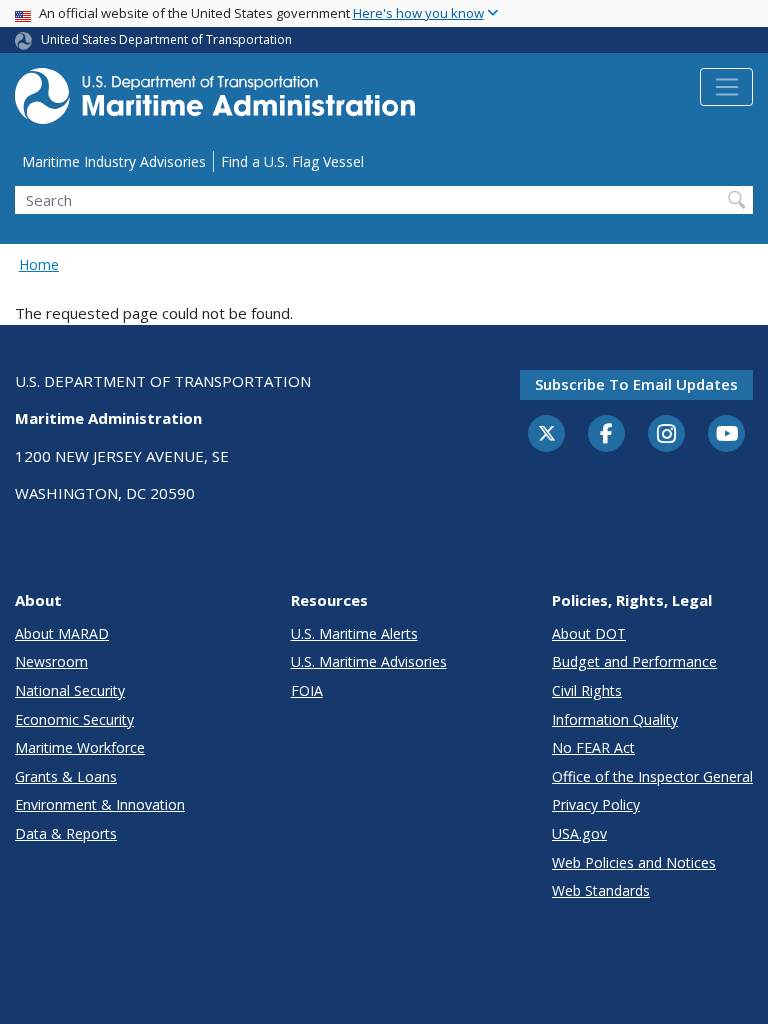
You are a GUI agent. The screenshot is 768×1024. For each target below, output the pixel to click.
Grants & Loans (66, 776)
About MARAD (62, 633)
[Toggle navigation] (726, 87)
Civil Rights (587, 690)
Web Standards (601, 890)
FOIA (307, 690)
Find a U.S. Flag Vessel (292, 161)
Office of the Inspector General (652, 776)
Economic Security (74, 719)
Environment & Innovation (100, 804)
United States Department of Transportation (166, 39)
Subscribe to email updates (636, 384)
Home (39, 264)
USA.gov (579, 833)
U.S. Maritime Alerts (354, 633)
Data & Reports (66, 833)
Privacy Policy (596, 804)
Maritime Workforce (80, 747)
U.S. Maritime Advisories (369, 661)
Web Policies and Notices (634, 862)
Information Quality (615, 719)
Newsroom (51, 661)
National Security (70, 690)
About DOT (589, 633)
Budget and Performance (634, 661)
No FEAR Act (593, 747)
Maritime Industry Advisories (114, 161)
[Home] (215, 101)
